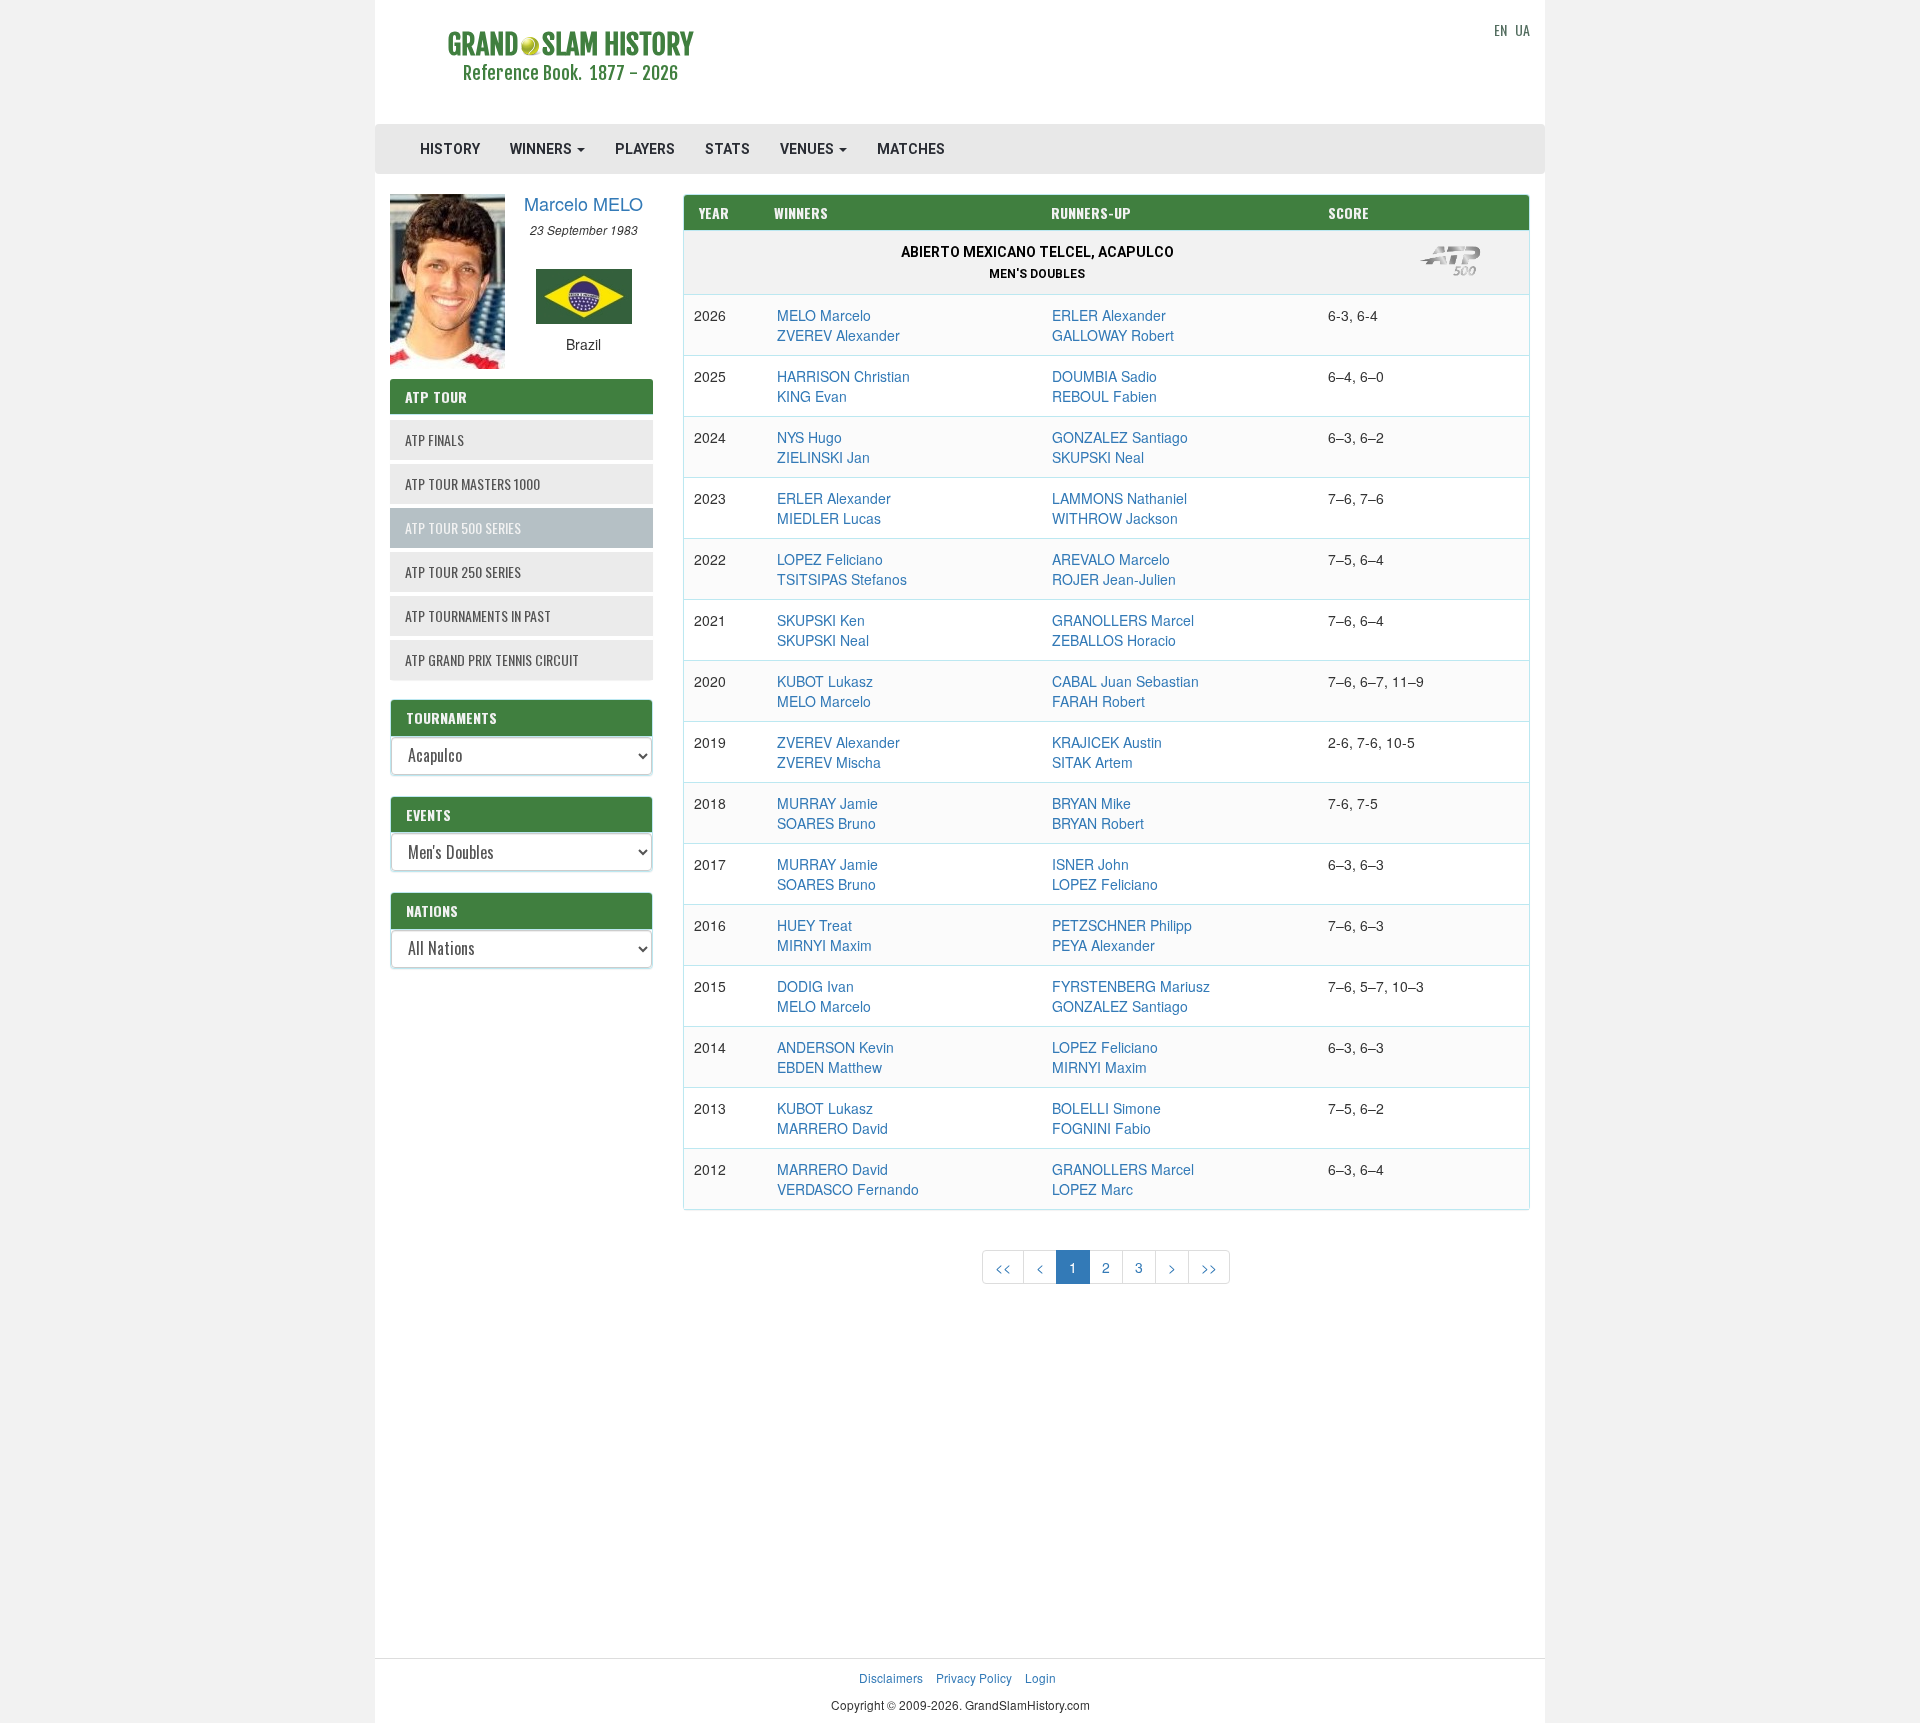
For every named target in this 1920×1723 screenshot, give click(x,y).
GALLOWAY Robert (1113, 335)
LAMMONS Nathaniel (1119, 498)
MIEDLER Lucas (829, 518)
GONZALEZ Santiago (1120, 437)
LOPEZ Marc (1092, 1189)
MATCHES (911, 149)
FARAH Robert (1098, 701)
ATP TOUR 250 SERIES (463, 571)
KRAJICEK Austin (1107, 742)
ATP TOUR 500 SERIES (463, 527)
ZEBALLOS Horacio (1114, 640)
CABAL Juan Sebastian (1125, 681)
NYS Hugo (809, 437)
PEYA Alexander (1103, 945)
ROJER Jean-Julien (1114, 579)
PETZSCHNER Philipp (1122, 925)
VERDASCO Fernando (848, 1189)
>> (1209, 1267)
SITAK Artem (1092, 762)
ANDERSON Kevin (835, 1047)
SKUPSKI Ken (821, 620)
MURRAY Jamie (827, 803)
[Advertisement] (1106, 65)
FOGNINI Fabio (1101, 1128)
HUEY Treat (814, 925)
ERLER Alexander (1109, 315)
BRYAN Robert (1098, 823)
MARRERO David (832, 1128)
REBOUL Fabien (1104, 396)
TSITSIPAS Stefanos (842, 579)
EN (1500, 29)
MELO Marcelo (824, 315)
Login (1040, 1677)
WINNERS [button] (542, 149)
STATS (727, 149)
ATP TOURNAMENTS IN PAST (478, 615)
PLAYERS (645, 149)
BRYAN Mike (1091, 803)
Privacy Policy (974, 1677)
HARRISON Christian (843, 376)
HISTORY (450, 149)
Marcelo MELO (583, 203)
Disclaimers (891, 1677)
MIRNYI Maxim (824, 945)
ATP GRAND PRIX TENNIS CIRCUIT (492, 659)
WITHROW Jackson (1115, 518)
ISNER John (1090, 864)
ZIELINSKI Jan (823, 457)
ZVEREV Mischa (829, 762)
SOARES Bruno (826, 823)
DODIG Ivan (815, 986)
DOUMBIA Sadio (1104, 376)
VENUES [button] (808, 149)
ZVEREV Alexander (838, 335)
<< (1003, 1267)
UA (1522, 29)
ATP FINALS (434, 439)
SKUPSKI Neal (1098, 457)
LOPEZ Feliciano (830, 559)
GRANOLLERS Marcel (1123, 620)
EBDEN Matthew (829, 1067)
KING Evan (812, 396)
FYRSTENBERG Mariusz (1131, 986)
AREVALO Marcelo (1111, 559)
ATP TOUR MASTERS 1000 (472, 483)
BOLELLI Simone (1106, 1108)
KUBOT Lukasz (825, 681)
